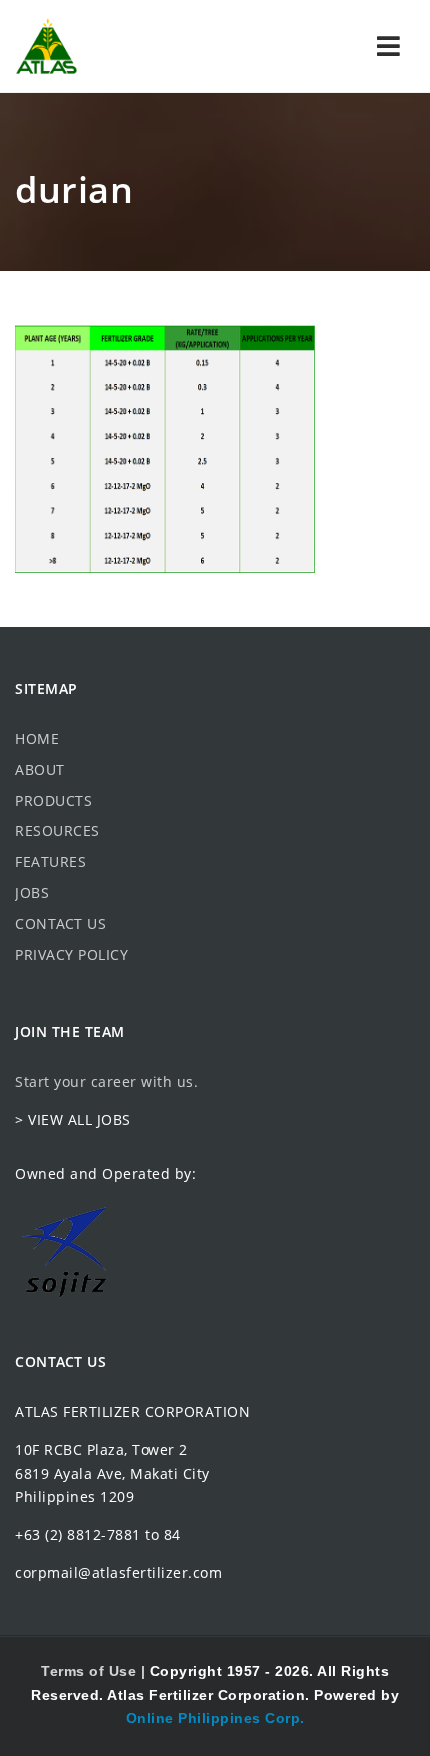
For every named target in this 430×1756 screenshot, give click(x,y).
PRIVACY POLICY (71, 954)
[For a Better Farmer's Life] (46, 46)
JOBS (32, 892)
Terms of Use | (95, 1671)
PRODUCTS (53, 800)
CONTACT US (60, 923)
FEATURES (50, 861)
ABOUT (40, 769)
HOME (37, 738)
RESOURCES (57, 830)
